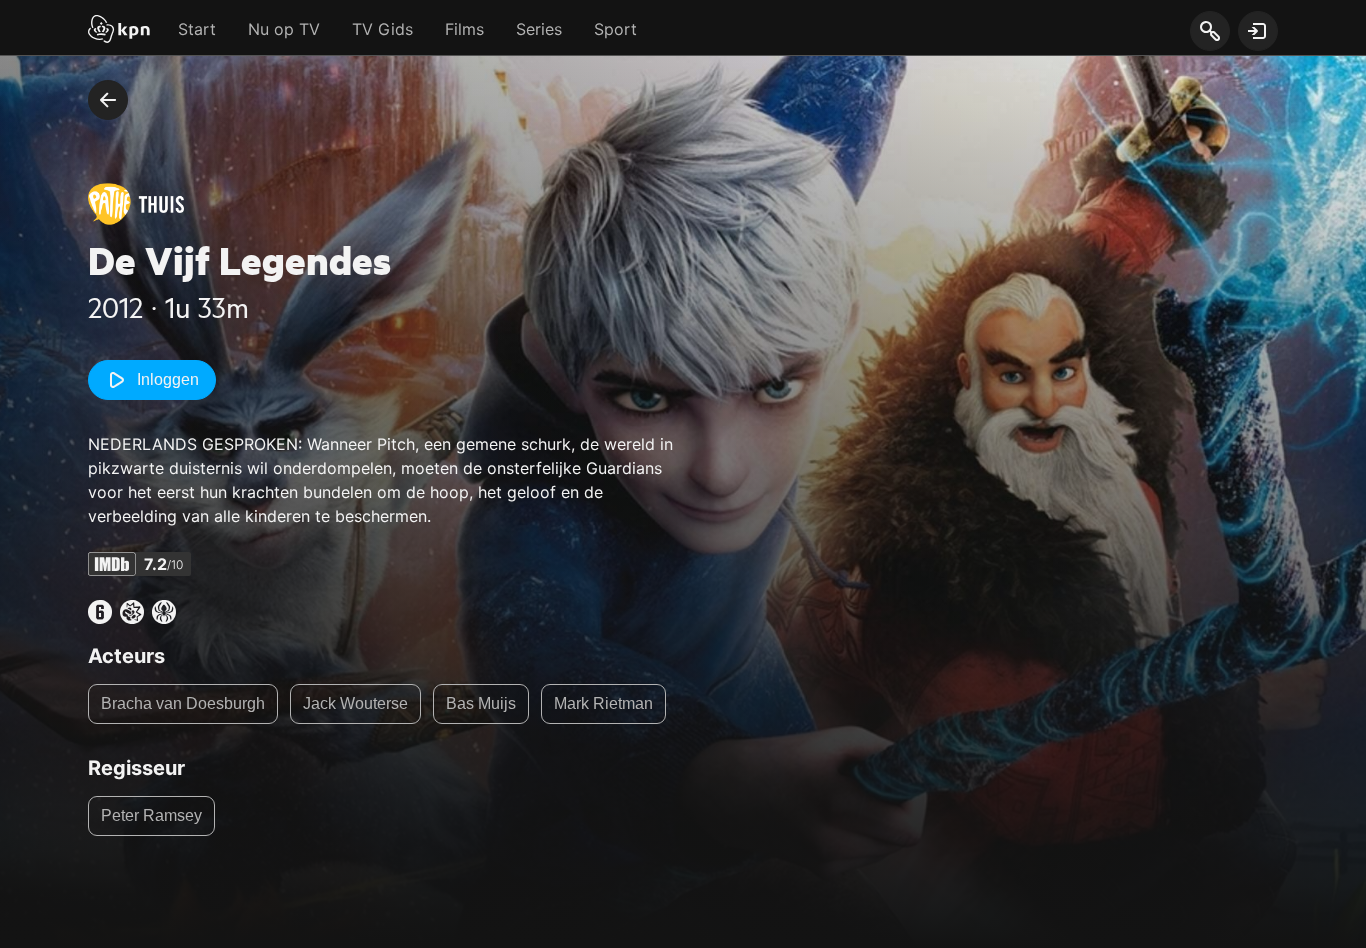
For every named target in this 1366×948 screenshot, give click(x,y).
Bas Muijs (481, 703)
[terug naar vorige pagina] (108, 100)
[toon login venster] (1258, 31)
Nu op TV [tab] (284, 29)
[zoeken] (1209, 32)
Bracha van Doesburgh (183, 703)
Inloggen (168, 379)
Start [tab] (197, 29)
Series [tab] (539, 29)
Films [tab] (464, 29)
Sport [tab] (615, 29)
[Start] (119, 31)
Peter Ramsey (151, 815)
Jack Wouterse (355, 703)
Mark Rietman (603, 703)
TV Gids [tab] (382, 29)
